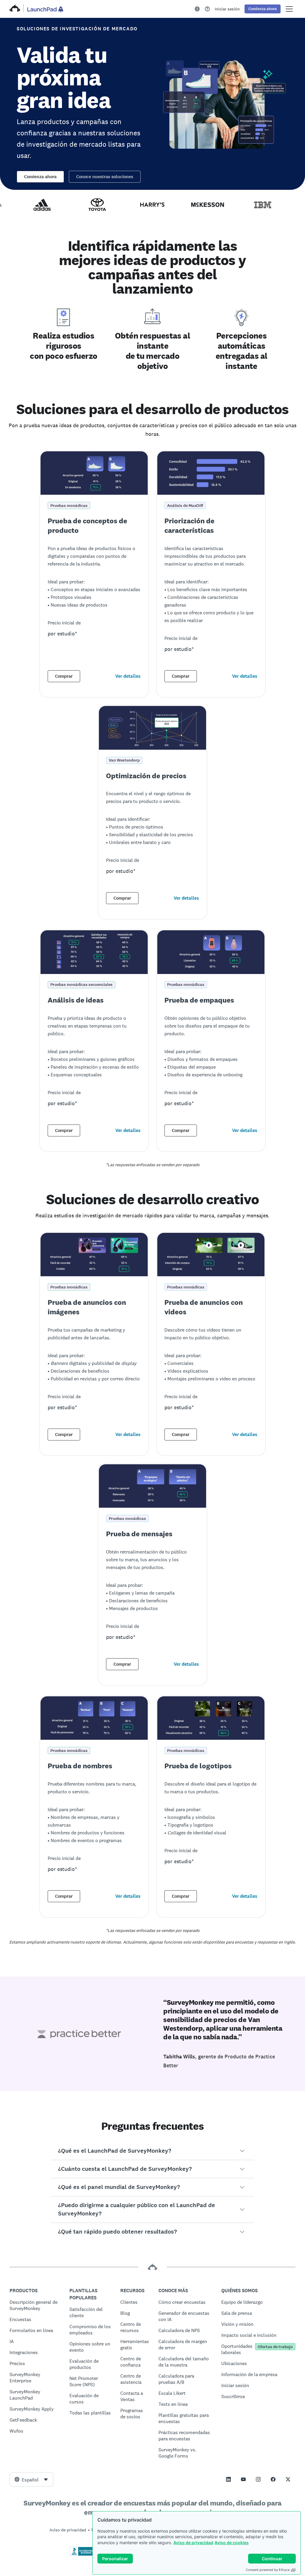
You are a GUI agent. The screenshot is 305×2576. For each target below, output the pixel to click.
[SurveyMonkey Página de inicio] (15, 9)
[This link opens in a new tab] (207, 9)
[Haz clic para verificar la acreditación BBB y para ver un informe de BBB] (82, 2555)
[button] (153, 2151)
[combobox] (31, 2479)
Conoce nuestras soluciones (105, 177)
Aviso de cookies (232, 2543)
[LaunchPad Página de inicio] (45, 9)
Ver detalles (128, 676)
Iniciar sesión (227, 9)
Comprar (64, 676)
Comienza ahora (40, 177)
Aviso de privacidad (193, 2543)
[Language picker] (197, 9)
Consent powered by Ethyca (268, 2570)
